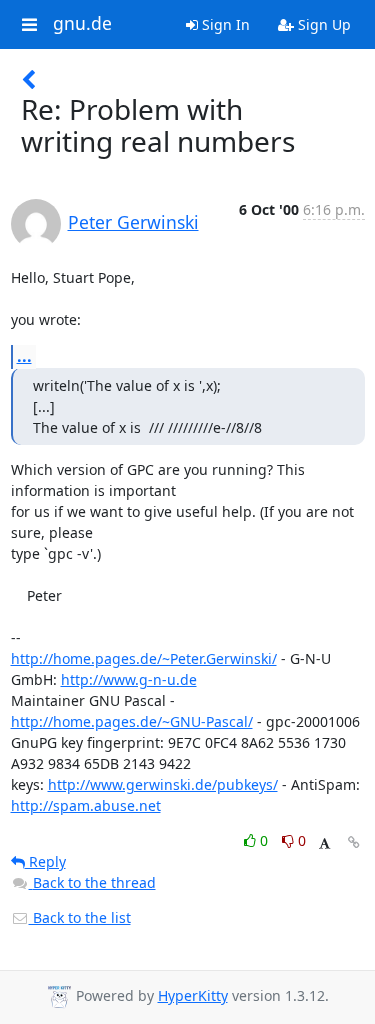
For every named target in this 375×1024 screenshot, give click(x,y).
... (24, 356)
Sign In (224, 24)
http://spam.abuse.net (86, 805)
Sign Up (322, 24)
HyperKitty (193, 995)
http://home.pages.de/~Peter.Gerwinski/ (144, 658)
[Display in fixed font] (324, 843)
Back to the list (80, 917)
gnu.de (82, 24)
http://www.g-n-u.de (129, 679)
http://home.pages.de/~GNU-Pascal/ (132, 721)
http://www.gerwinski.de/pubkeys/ (163, 784)
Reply (45, 861)
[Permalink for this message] (354, 842)
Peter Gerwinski (133, 222)
